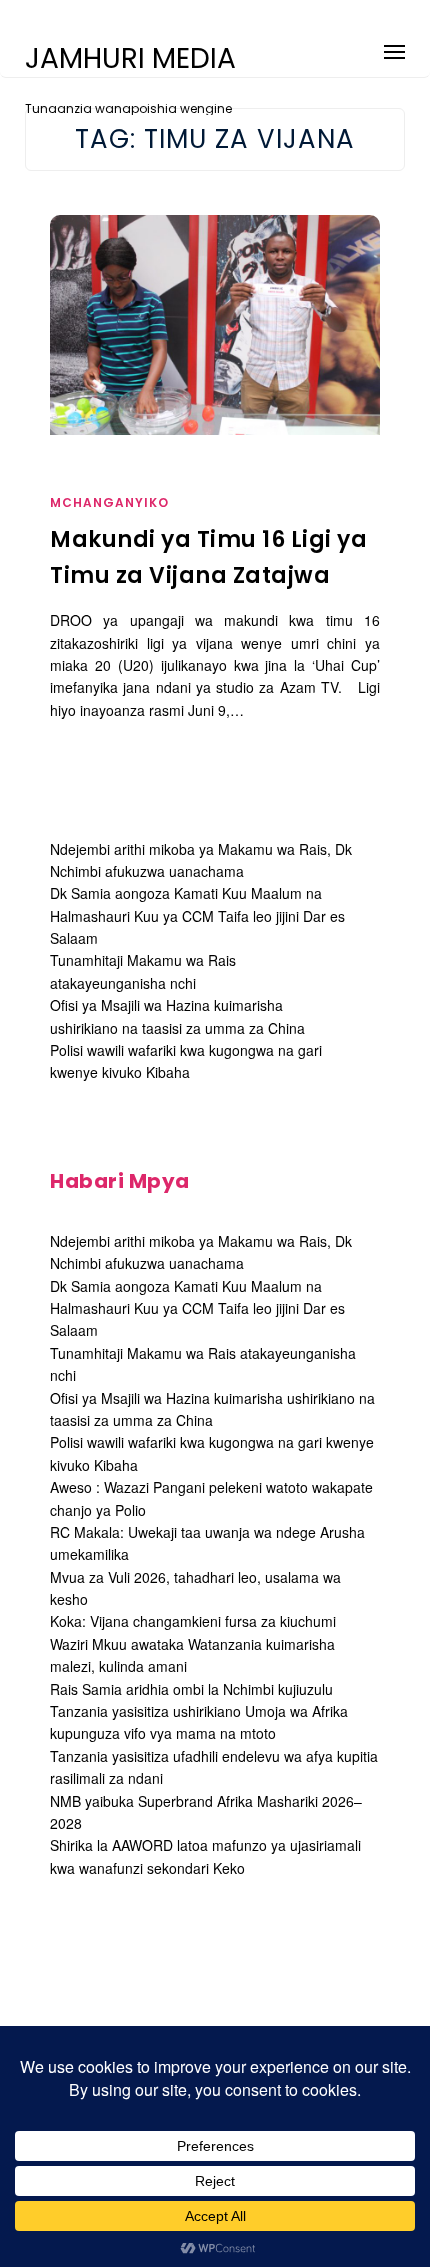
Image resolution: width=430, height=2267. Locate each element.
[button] (394, 48)
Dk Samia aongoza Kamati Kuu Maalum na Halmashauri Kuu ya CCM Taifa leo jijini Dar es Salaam (197, 915)
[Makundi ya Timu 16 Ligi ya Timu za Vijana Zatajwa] (215, 325)
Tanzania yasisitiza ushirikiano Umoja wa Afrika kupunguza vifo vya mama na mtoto (199, 1722)
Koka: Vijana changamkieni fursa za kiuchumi (193, 1621)
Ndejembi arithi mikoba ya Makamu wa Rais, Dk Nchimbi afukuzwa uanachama (201, 1252)
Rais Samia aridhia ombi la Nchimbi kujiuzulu (191, 1689)
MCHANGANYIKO (109, 502)
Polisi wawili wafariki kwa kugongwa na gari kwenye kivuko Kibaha (186, 1061)
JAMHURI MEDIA (130, 59)
